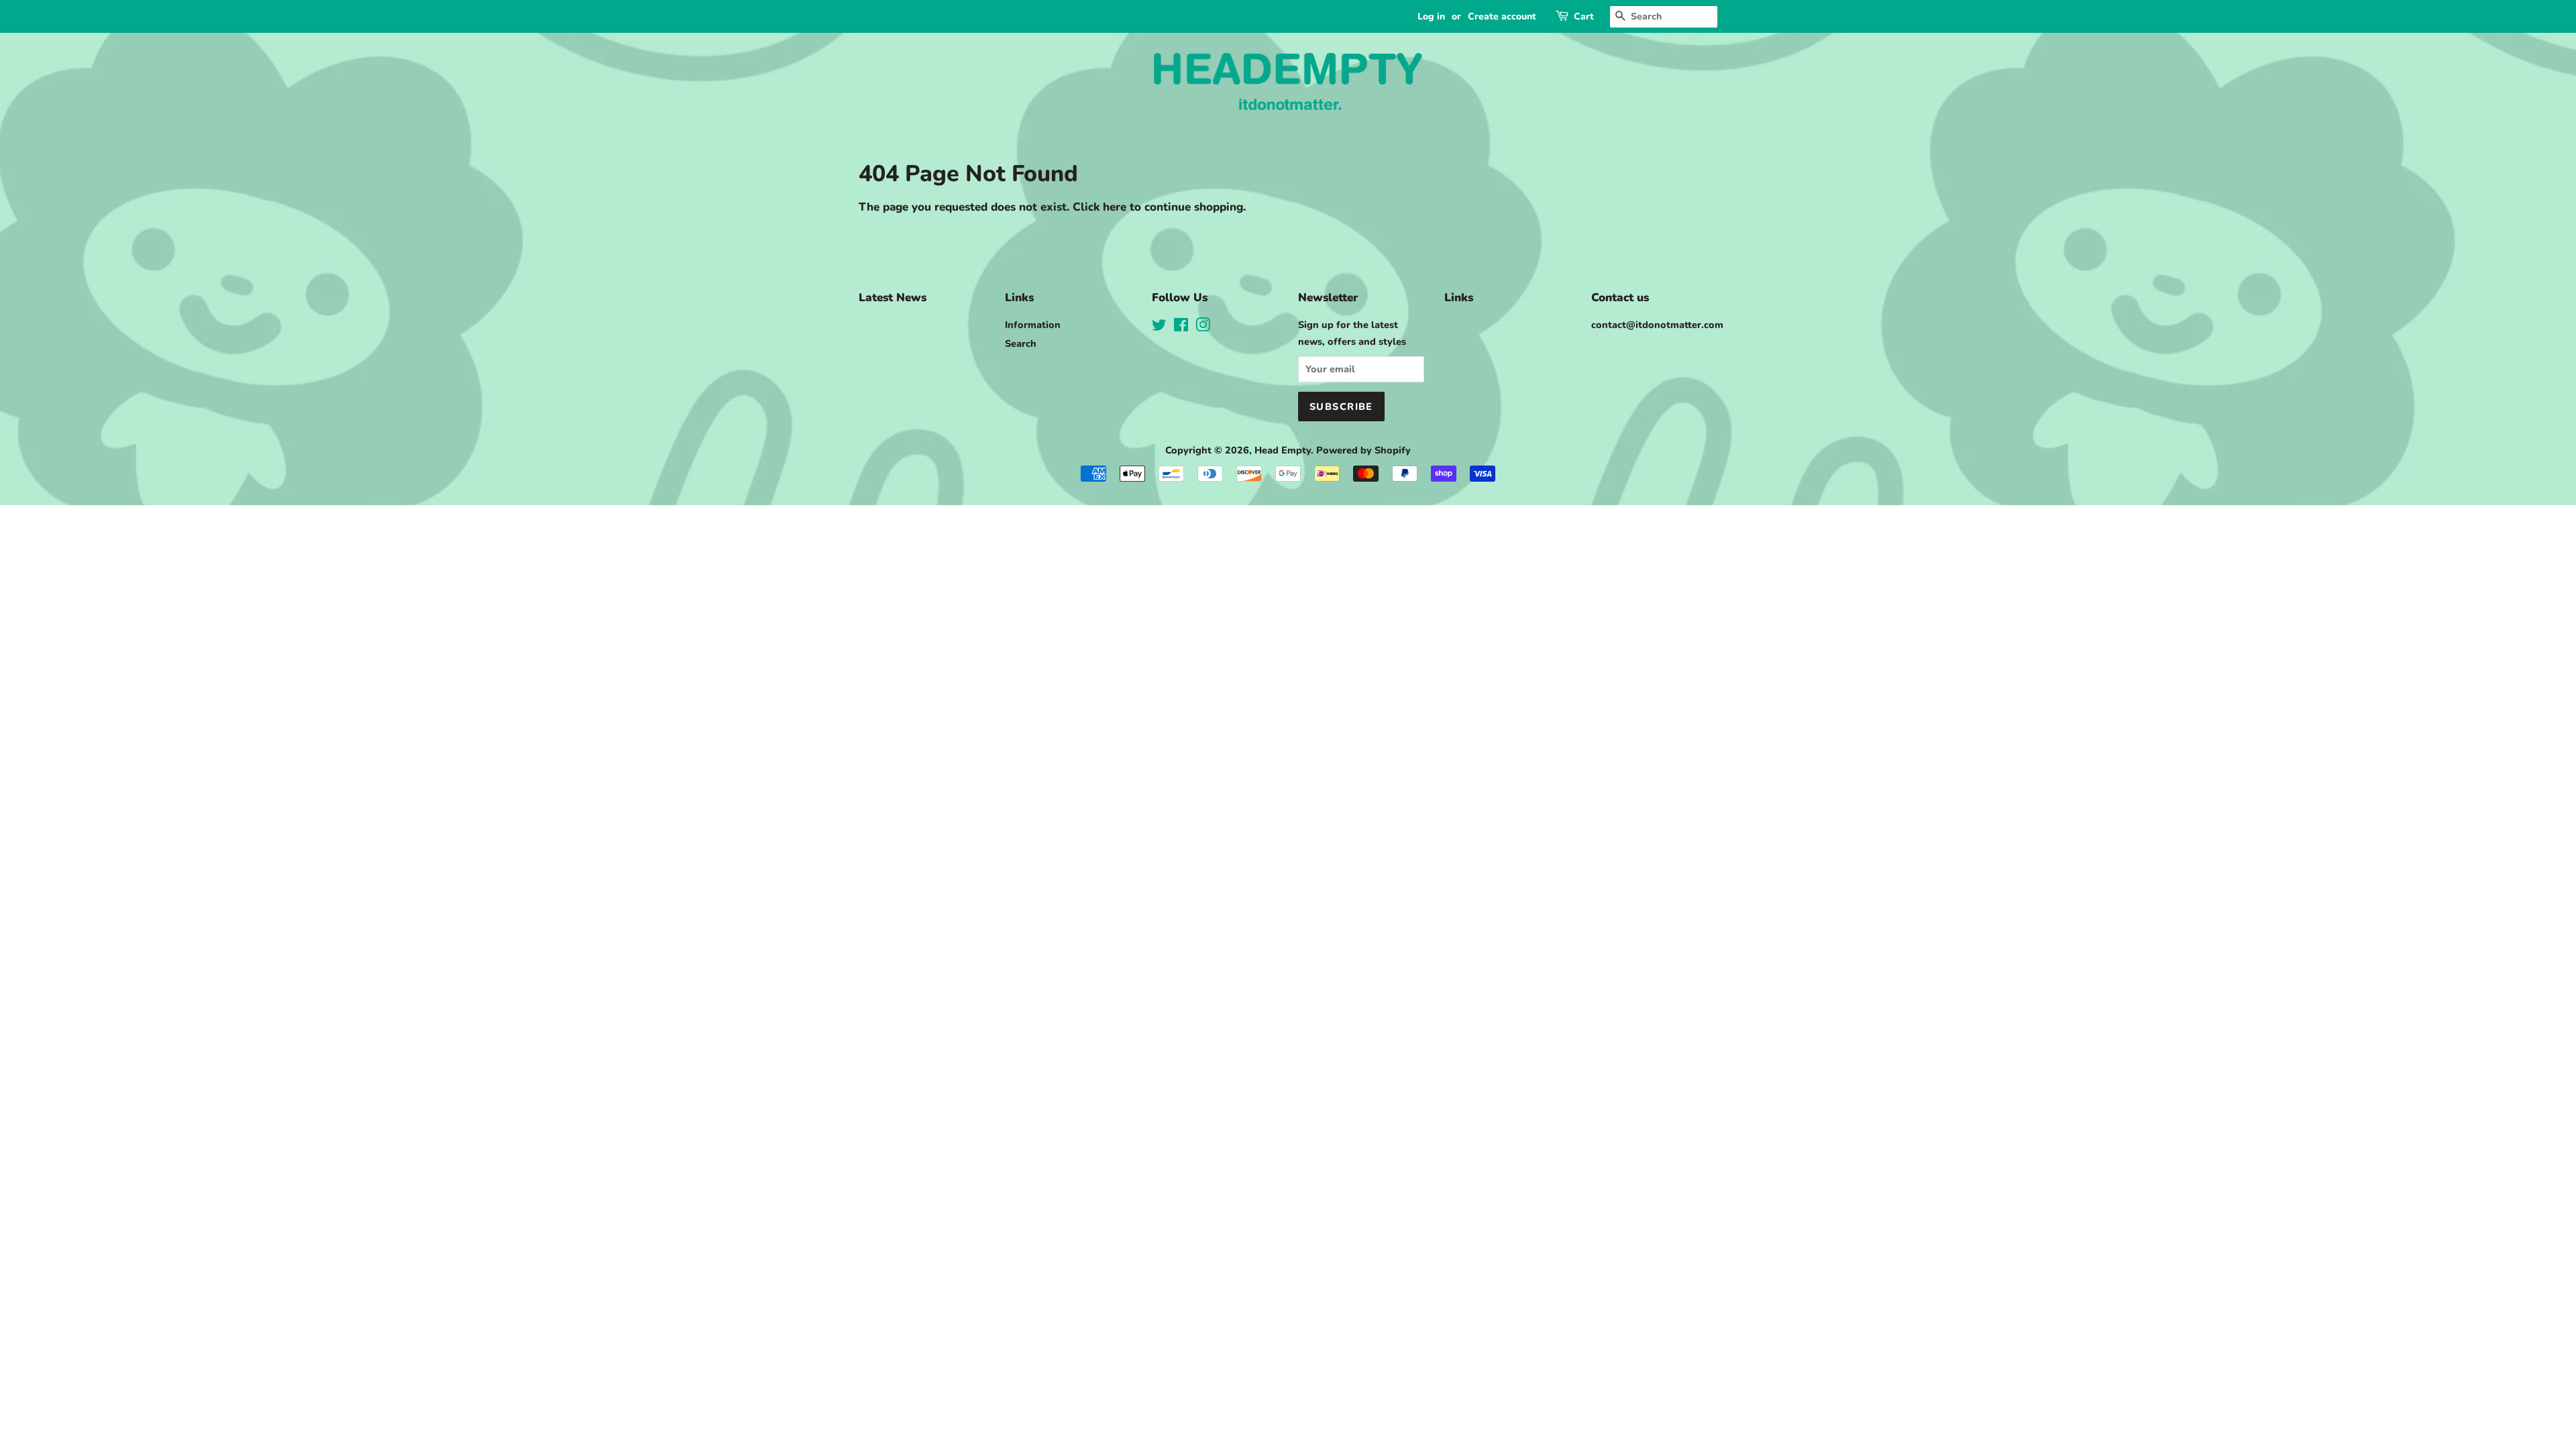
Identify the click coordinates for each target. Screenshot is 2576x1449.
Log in (1431, 16)
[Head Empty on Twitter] (1159, 327)
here (1115, 207)
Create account (1502, 16)
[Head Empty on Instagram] (1203, 327)
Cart (1584, 16)
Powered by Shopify (1363, 450)
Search (1021, 343)
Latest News (893, 298)
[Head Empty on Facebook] (1181, 327)
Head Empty (1283, 450)
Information (1033, 325)
